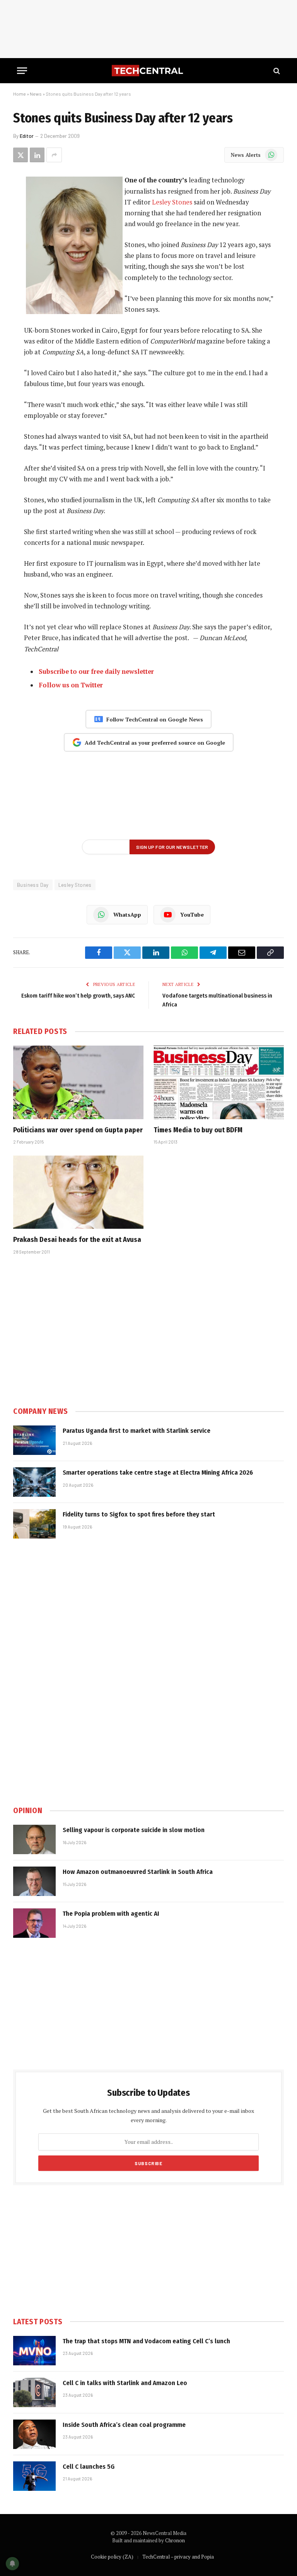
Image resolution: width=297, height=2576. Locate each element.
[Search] (276, 71)
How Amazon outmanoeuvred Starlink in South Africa (138, 1872)
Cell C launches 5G (89, 2467)
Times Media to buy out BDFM (198, 1130)
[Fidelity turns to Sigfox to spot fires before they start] (34, 1524)
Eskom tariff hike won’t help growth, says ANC (78, 996)
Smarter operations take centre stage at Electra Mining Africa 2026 (158, 1473)
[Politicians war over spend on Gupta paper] (78, 1082)
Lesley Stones (172, 202)
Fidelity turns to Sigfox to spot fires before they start (139, 1514)
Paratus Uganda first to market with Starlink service (137, 1431)
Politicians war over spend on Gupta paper (78, 1130)
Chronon (175, 2540)
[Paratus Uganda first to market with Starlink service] (34, 1440)
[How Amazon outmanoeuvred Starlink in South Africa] (34, 1881)
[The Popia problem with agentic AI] (34, 1923)
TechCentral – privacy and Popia (178, 2557)
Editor (27, 136)
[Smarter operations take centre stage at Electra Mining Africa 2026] (34, 1482)
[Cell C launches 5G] (34, 2476)
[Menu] (22, 71)
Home (20, 94)
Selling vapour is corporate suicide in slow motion (134, 1830)
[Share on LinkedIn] (37, 155)
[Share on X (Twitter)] (20, 155)
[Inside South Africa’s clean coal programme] (34, 2434)
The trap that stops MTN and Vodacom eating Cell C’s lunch (146, 2341)
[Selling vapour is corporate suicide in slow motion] (34, 1839)
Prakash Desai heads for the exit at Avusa (77, 1240)
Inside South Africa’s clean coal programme (124, 2425)
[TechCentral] (148, 71)
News (36, 94)
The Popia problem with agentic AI (111, 1914)
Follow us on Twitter (71, 685)
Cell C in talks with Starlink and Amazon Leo (125, 2383)
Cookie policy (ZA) (112, 2557)
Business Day (33, 885)
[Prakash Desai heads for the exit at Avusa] (78, 1192)
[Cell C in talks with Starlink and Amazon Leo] (34, 2392)
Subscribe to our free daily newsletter (96, 671)
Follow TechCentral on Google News (155, 719)
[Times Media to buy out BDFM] (219, 1082)
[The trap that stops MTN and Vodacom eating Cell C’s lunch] (34, 2351)
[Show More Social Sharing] (54, 155)
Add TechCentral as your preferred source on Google (155, 743)
